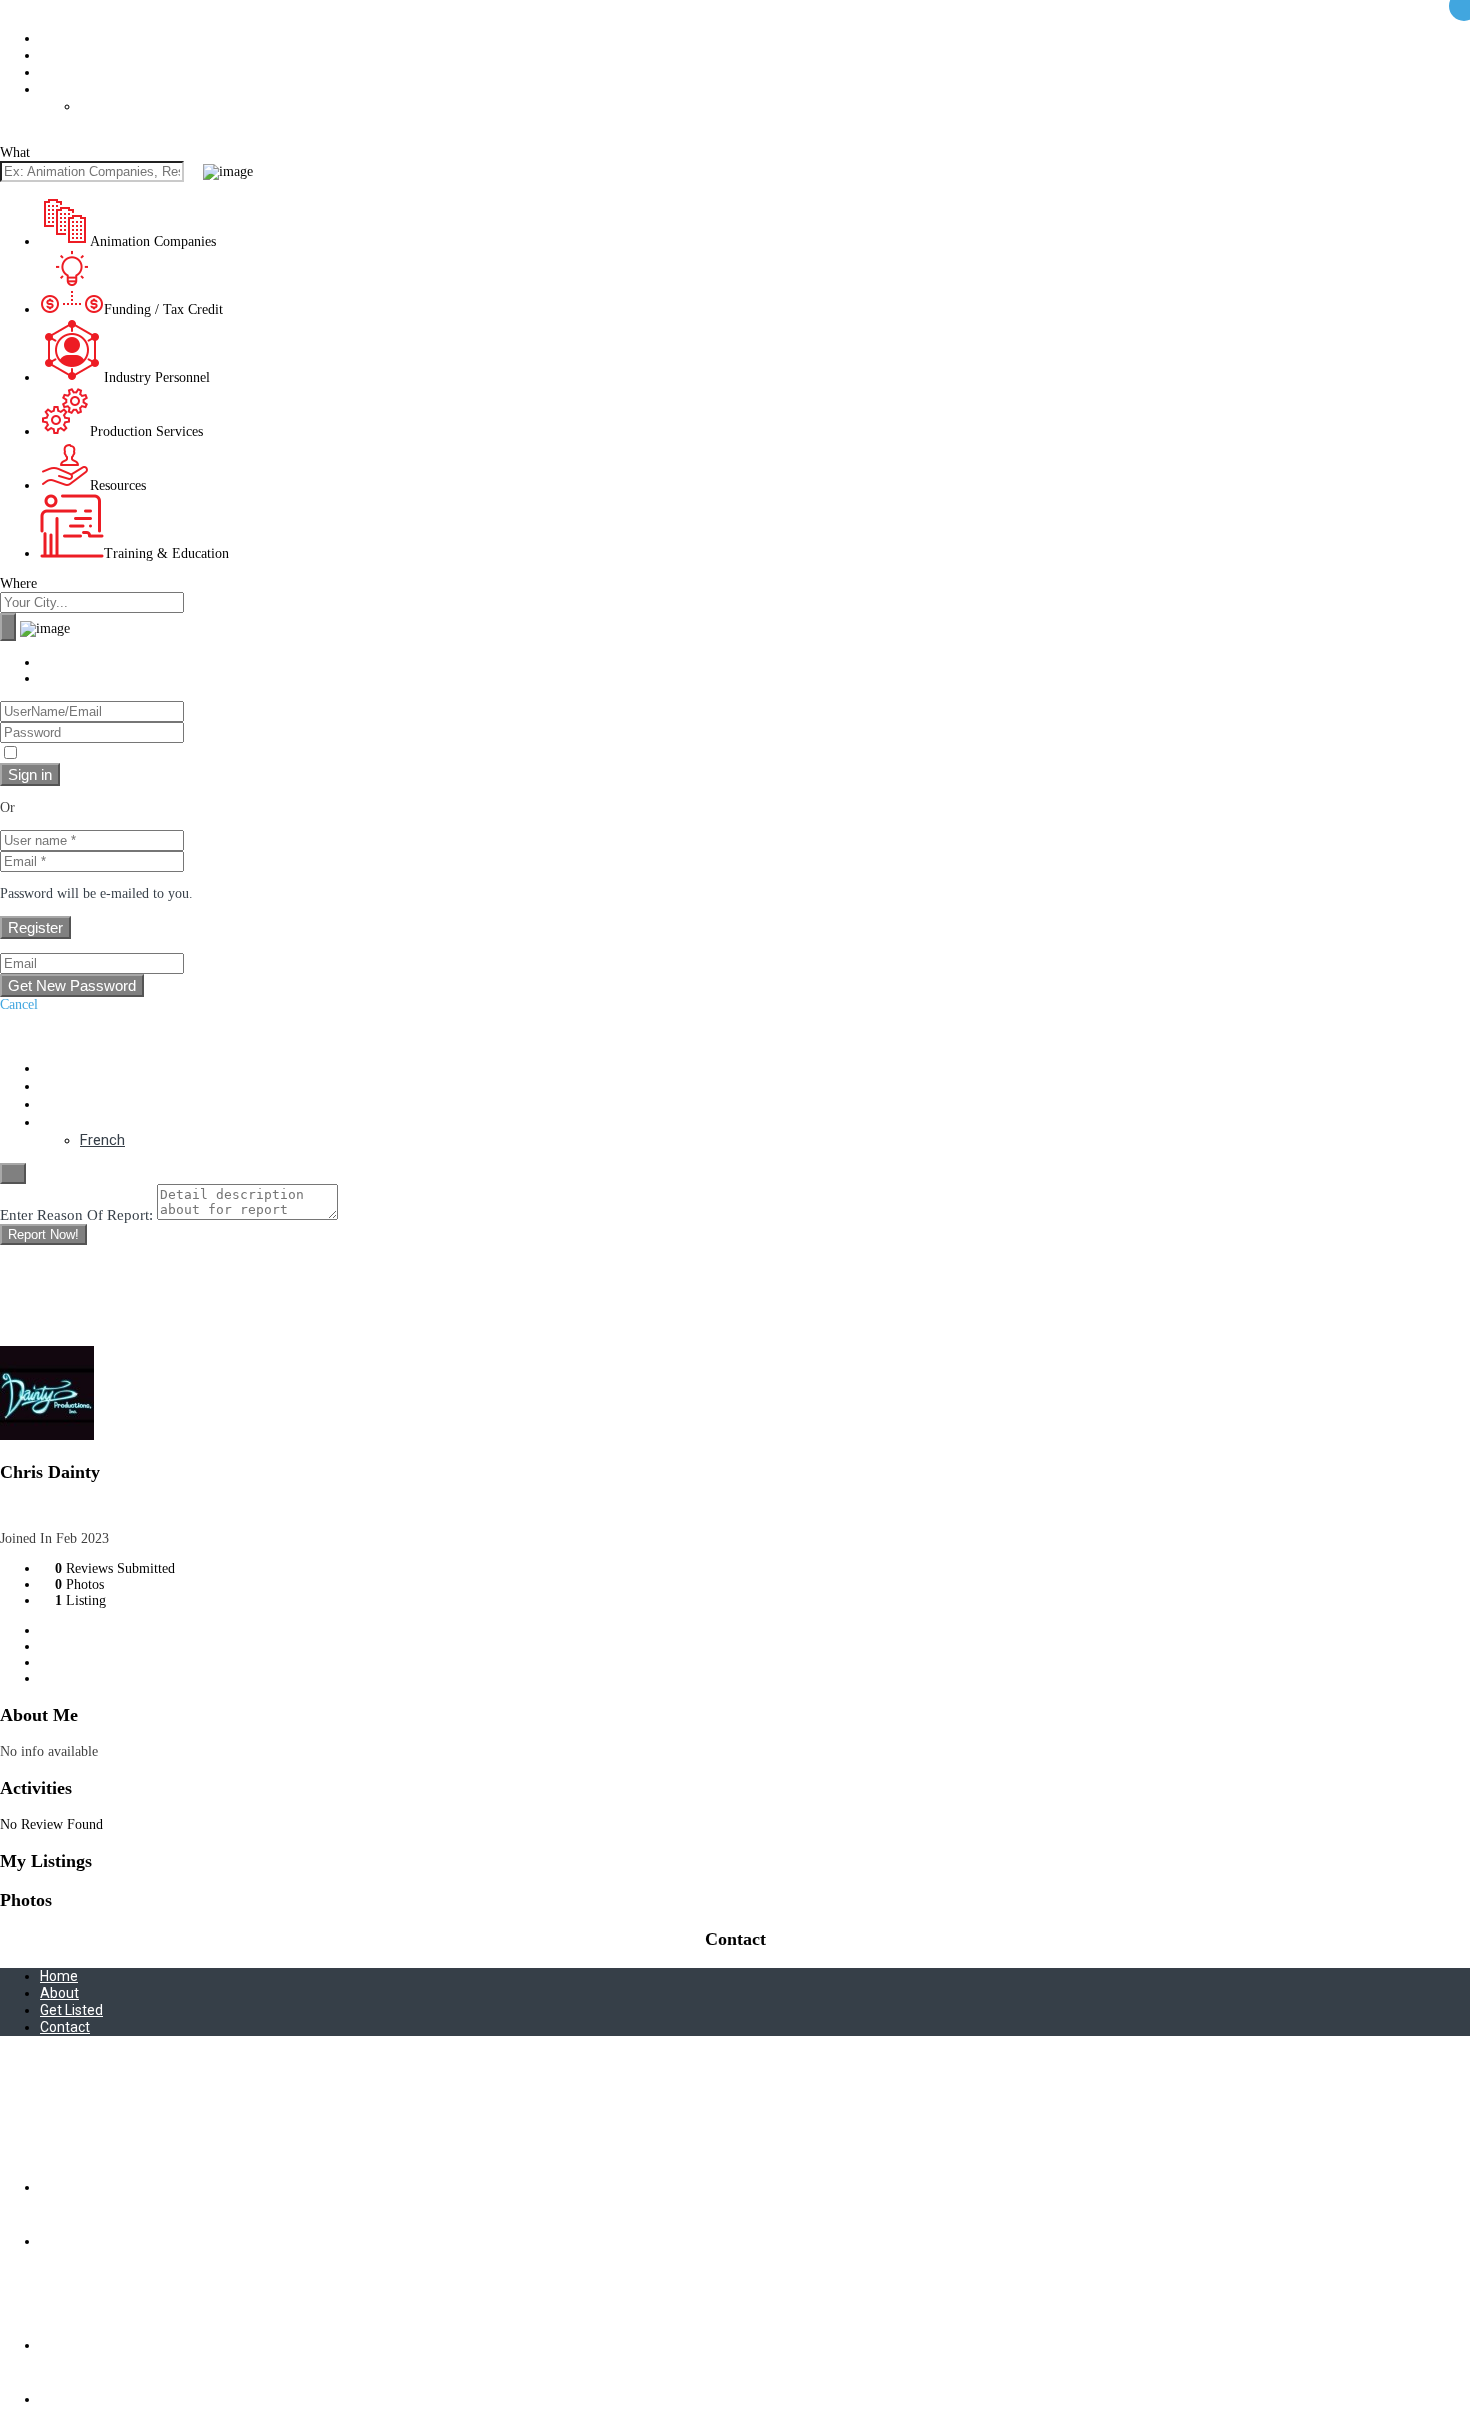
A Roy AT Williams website (78, 2119)
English (62, 89)
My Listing (84, 1646)
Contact (65, 72)
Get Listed (71, 55)
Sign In (61, 662)
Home (59, 1976)
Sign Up (63, 678)
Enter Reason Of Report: (76, 1215)
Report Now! (43, 1234)
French (101, 106)
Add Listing (34, 7)
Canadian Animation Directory (86, 136)
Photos (72, 1662)
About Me (81, 1630)
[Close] (13, 1173)
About (59, 38)
